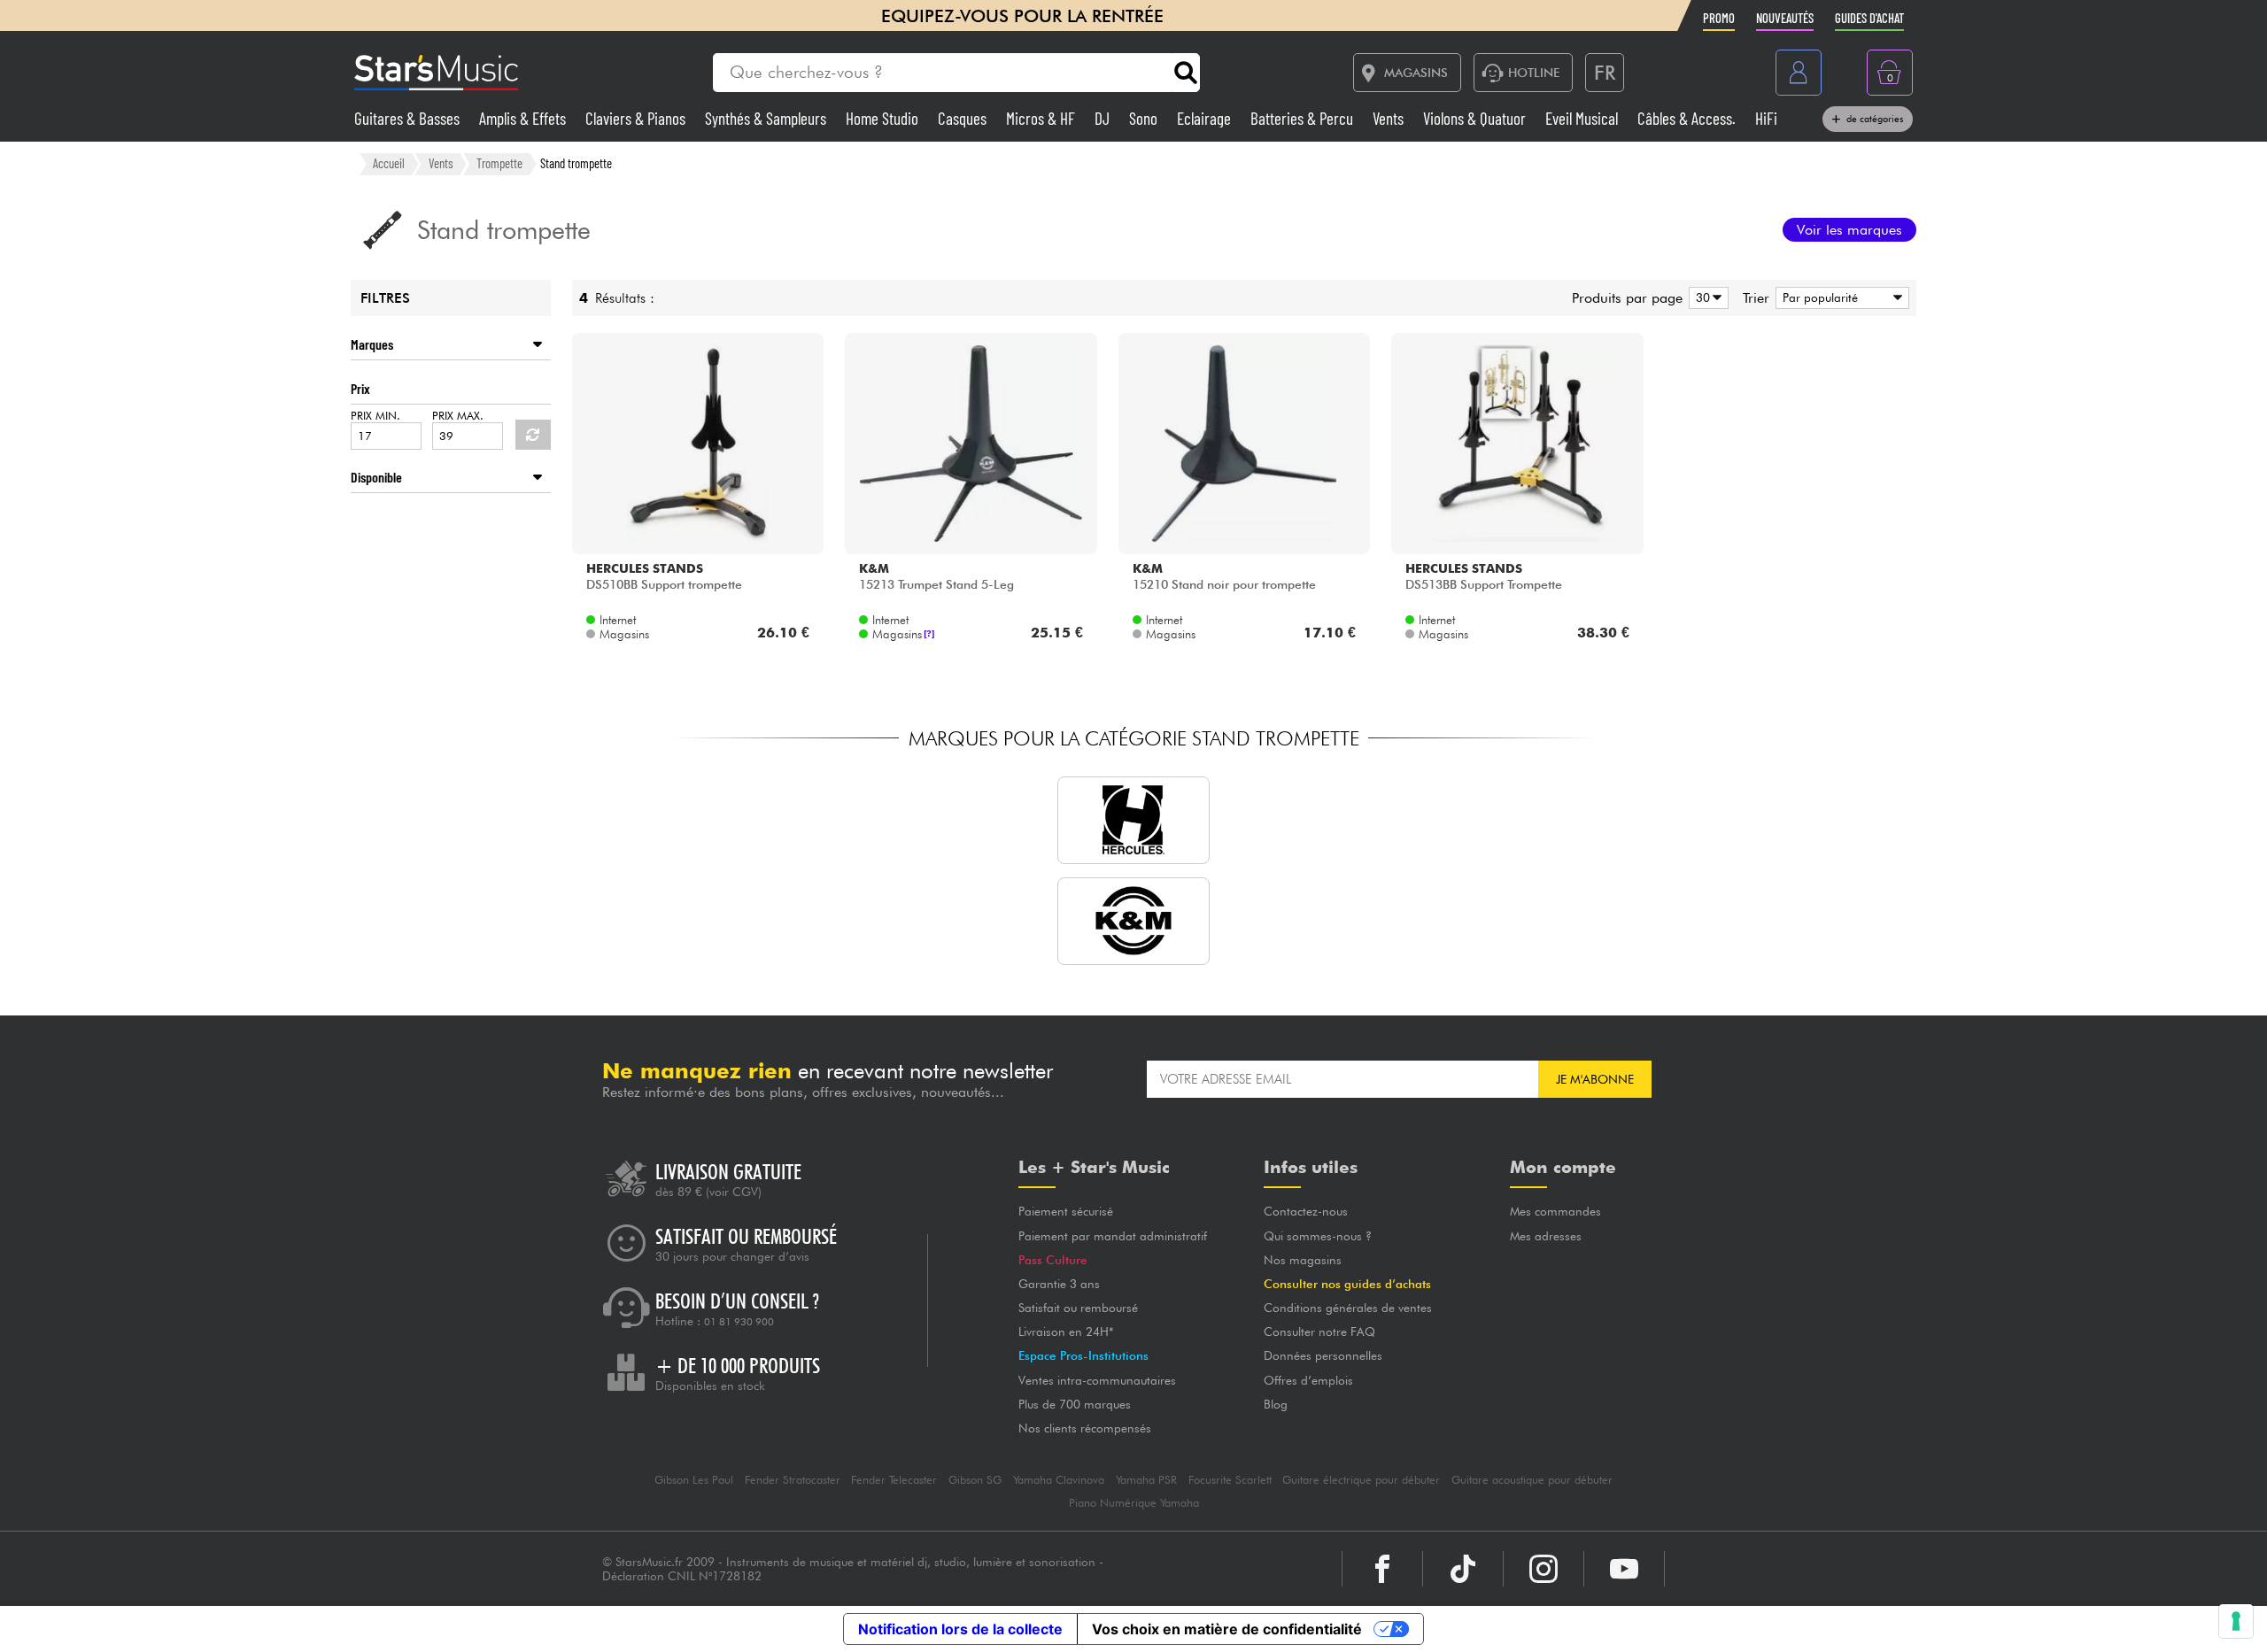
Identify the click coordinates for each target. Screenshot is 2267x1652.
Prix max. (458, 416)
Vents (1390, 118)
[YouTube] (1624, 1569)
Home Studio (884, 118)
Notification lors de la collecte (960, 1629)
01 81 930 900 (739, 1322)
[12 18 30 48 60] (1706, 298)
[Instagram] (1544, 1569)
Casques (964, 118)
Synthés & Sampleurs (767, 118)
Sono (1145, 118)
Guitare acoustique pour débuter (1532, 1480)
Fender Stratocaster (793, 1480)
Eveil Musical (1583, 118)
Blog (1276, 1404)
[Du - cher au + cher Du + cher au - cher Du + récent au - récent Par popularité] (1839, 298)
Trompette (499, 163)
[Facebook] (1382, 1569)
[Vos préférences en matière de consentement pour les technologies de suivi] (2236, 1621)
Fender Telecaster (894, 1480)
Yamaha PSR (1146, 1480)
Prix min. (375, 416)
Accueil (389, 163)
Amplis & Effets (524, 118)
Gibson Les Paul (694, 1480)
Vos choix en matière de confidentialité (1227, 1629)
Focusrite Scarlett (1230, 1480)
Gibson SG (975, 1480)
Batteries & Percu (1304, 118)
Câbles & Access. (1688, 118)
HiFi (1766, 118)
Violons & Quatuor (1476, 118)
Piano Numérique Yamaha (1134, 1503)
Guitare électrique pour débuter (1361, 1480)
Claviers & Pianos (637, 118)
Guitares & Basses (409, 118)
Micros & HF (1042, 118)
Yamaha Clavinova (1059, 1480)
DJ (1104, 118)
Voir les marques (1849, 230)
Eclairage (1206, 118)
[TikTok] (1463, 1569)
